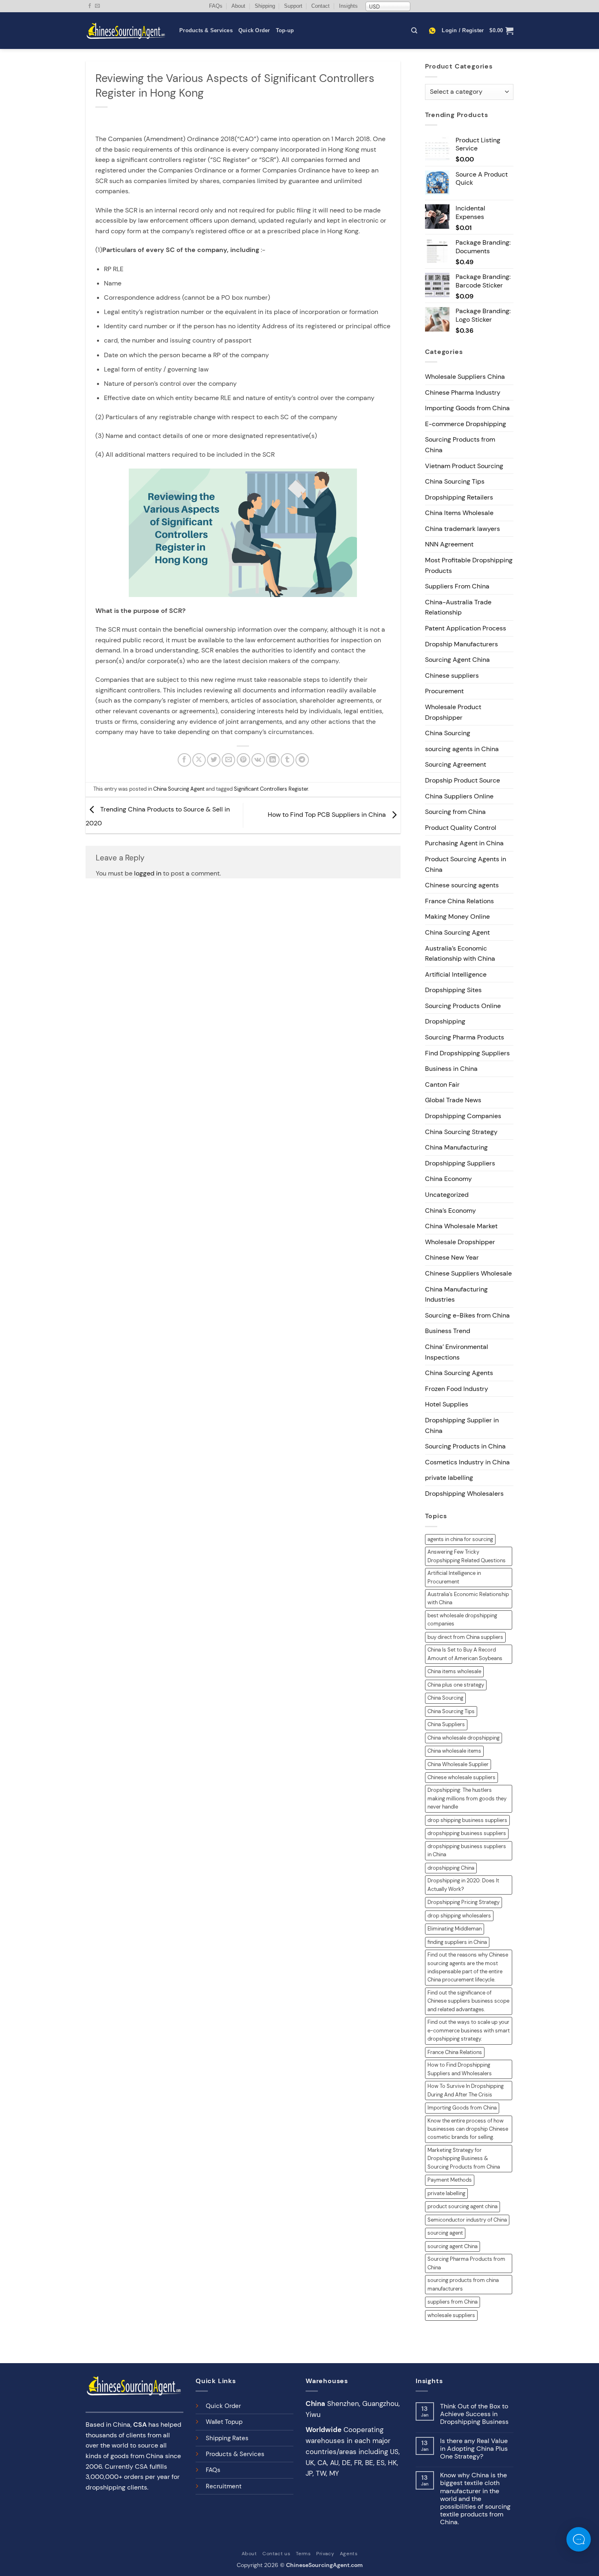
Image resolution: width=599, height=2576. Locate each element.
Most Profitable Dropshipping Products (469, 565)
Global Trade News (453, 1100)
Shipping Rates (227, 2438)
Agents (349, 2554)
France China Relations (459, 901)
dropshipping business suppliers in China (467, 1850)
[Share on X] (199, 760)
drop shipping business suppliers (467, 1820)
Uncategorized (447, 1195)
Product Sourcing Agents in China (466, 864)
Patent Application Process (466, 628)
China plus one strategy (456, 1685)
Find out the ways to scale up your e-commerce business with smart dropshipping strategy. (469, 2030)
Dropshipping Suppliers (460, 1163)
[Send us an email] (97, 6)
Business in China (451, 1069)
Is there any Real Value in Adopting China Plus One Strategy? (474, 2449)
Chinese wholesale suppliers (461, 1777)
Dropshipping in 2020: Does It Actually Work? (463, 1885)
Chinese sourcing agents (462, 885)
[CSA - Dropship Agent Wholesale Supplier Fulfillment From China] (126, 31)
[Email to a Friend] (228, 760)
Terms (303, 2554)
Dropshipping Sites (453, 990)
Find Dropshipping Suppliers (467, 1053)
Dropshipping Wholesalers (464, 1494)
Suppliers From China (457, 586)
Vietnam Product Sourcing (464, 466)
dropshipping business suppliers (467, 1833)
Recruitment (224, 2486)
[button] (463, 31)
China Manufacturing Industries (456, 1295)
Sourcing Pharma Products (465, 1037)
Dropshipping (445, 1021)
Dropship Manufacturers (461, 644)
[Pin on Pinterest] (243, 760)
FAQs (216, 6)
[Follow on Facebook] (90, 6)
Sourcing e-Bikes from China (467, 1315)
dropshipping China (451, 1868)
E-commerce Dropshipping (466, 424)
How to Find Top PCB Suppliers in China (328, 815)
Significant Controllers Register (271, 789)
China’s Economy (450, 1211)
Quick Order (254, 30)
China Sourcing (448, 733)
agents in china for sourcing (460, 1539)
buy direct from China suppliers (465, 1637)
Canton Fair (442, 1085)
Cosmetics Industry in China (467, 1462)
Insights (348, 6)
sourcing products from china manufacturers (463, 2284)
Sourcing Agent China (457, 660)
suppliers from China (453, 2302)
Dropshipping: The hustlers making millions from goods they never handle (467, 1798)
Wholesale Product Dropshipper (453, 712)
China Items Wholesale (459, 513)
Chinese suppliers (452, 676)
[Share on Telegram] (302, 760)
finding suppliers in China (457, 1942)
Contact (320, 6)
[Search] (414, 31)
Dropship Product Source (462, 780)
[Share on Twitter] (214, 760)
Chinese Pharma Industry (463, 392)
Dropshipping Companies (463, 1116)
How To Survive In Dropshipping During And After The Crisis (466, 2090)
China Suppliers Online (459, 796)
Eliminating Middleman (455, 1929)
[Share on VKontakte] (258, 760)
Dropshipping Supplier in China (462, 1425)
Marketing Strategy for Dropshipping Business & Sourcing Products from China (464, 2158)
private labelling (449, 1478)
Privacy (325, 2554)
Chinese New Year (452, 1257)
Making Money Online (457, 917)
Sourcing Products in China (465, 1446)
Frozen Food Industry (457, 1389)
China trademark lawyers (462, 529)
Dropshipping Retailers (459, 497)
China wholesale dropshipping (464, 1738)
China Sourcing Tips (455, 481)
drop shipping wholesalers (459, 1916)
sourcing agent (445, 2233)
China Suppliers (446, 1724)
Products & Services (206, 30)
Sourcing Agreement (456, 764)
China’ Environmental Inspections (457, 1352)
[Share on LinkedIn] (273, 760)
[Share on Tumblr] (287, 760)
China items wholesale (454, 1671)
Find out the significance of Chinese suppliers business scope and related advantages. (468, 2001)
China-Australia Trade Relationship (458, 607)
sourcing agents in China (462, 749)
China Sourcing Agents (459, 1373)
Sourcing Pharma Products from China (466, 2263)
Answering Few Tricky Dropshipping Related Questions (467, 1556)
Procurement (444, 691)
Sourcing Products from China (460, 445)
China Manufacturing (456, 1147)
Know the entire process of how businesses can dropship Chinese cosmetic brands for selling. (468, 2129)
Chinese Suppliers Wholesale (468, 1273)
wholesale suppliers (451, 2315)
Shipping (265, 6)
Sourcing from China (455, 812)
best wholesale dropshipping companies (462, 1620)
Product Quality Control (461, 828)
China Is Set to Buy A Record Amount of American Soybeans (465, 1654)
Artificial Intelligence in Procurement (454, 1577)
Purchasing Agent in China (464, 843)
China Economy (448, 1179)
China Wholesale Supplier (458, 1764)
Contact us (276, 2554)
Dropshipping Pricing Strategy (464, 1902)
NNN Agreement (449, 544)
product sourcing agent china (462, 2206)
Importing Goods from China (467, 408)
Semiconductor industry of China (467, 2220)
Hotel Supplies (447, 1404)
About (238, 6)
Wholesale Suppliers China (465, 377)
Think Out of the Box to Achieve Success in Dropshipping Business (474, 2414)
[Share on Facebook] (184, 760)
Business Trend (448, 1331)
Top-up (285, 30)
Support (293, 6)
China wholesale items (454, 1751)
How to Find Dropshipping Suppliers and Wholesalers (460, 2069)
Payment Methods (450, 2180)
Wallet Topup (224, 2422)
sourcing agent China (453, 2246)
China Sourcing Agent (179, 789)
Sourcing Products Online (463, 1006)
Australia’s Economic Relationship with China (460, 954)
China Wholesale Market (461, 1226)
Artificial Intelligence (456, 974)
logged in (148, 873)
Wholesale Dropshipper (460, 1242)
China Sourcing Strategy (461, 1132)
